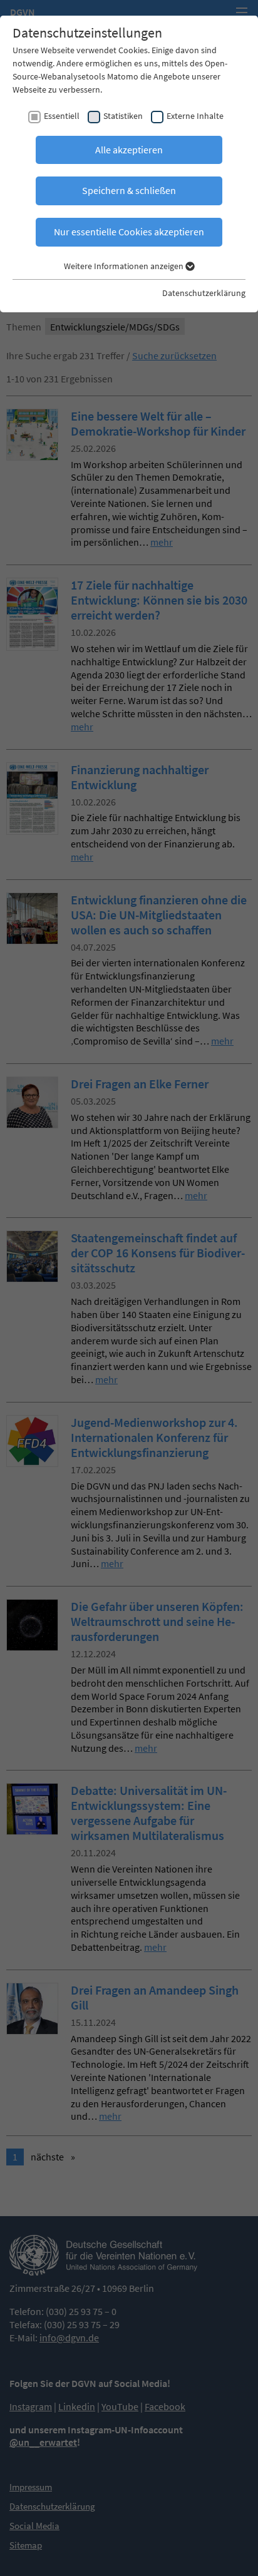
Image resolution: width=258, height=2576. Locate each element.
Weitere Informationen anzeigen (125, 266)
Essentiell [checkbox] (62, 116)
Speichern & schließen (129, 190)
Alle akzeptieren (129, 150)
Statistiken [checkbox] (123, 116)
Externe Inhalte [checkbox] (195, 116)
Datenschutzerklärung (204, 293)
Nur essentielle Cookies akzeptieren (129, 232)
